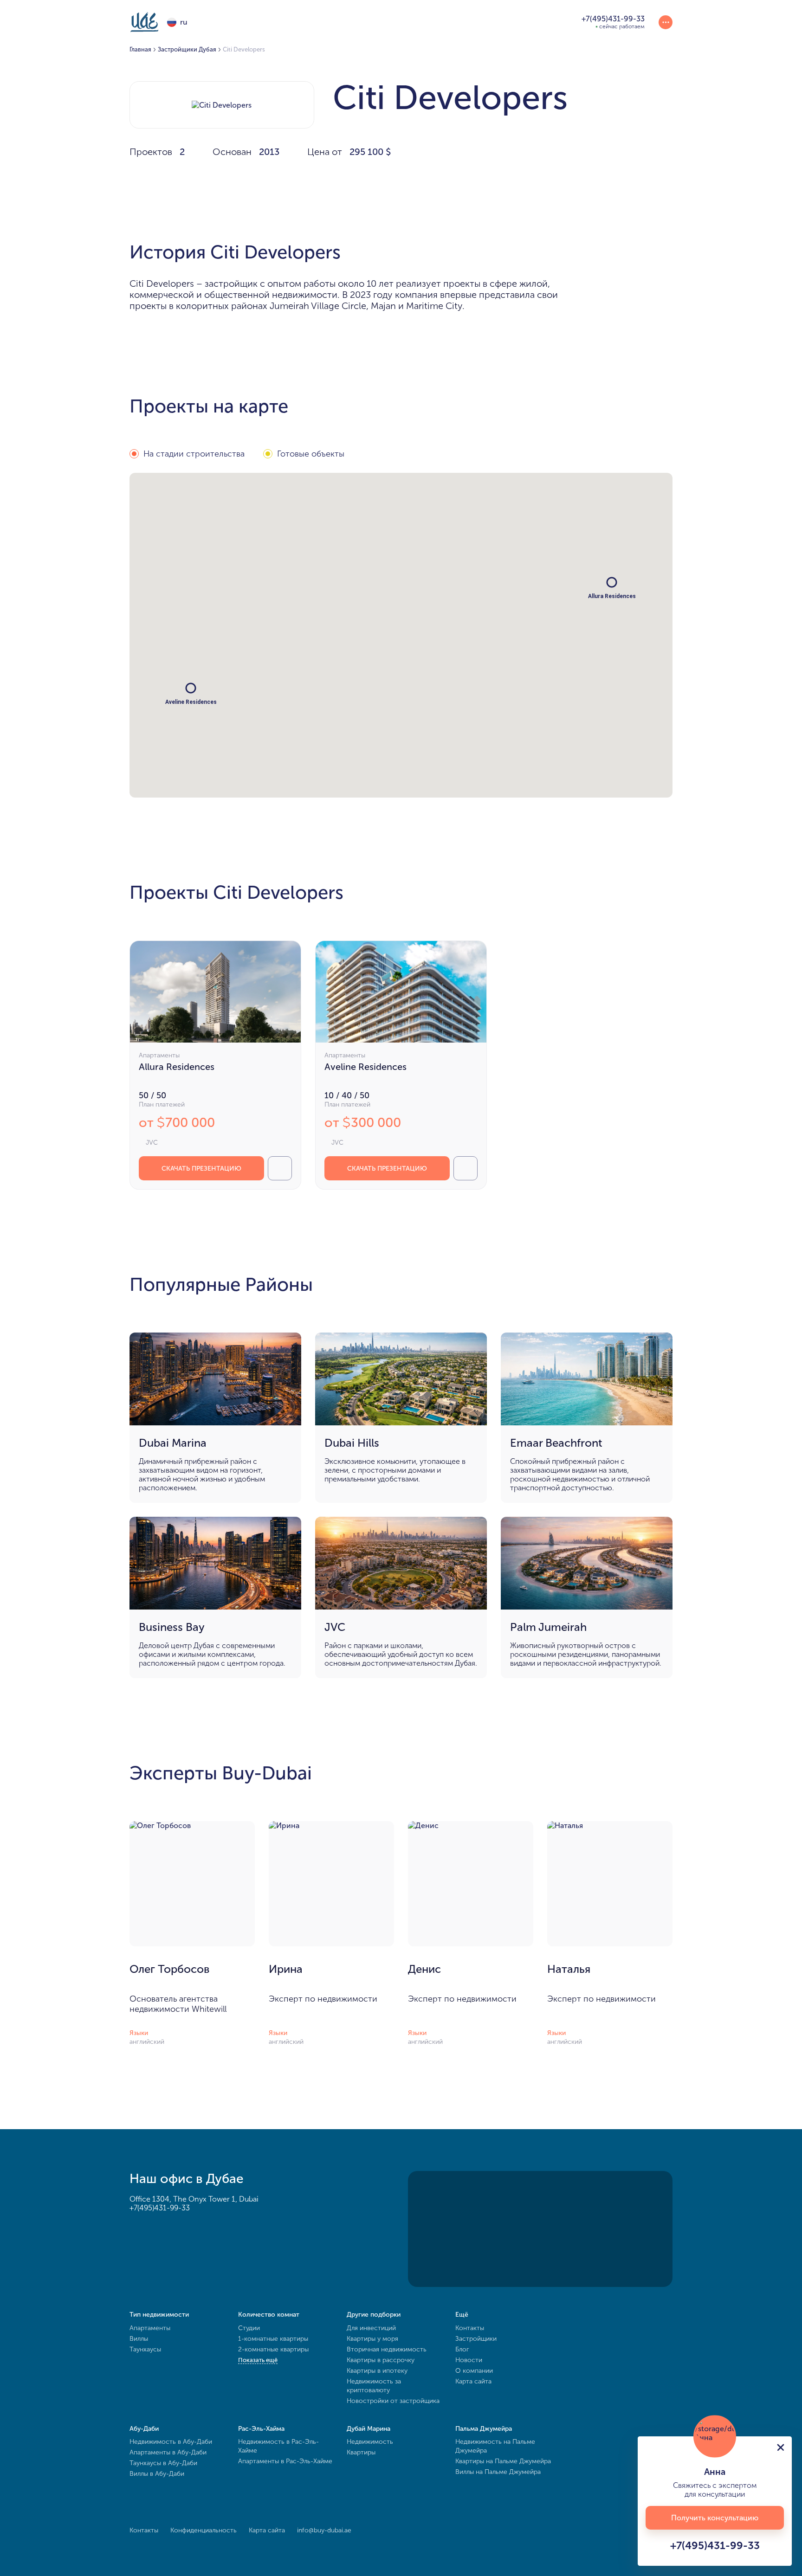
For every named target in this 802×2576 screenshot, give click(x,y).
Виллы (139, 2339)
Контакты (470, 2328)
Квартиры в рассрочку (381, 2360)
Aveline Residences (365, 1067)
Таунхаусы (145, 2349)
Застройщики (476, 2339)
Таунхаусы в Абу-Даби (163, 2463)
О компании (474, 2371)
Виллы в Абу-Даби (157, 2474)
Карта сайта (473, 2381)
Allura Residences (177, 1067)
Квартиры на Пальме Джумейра (503, 2461)
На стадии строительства (194, 454)
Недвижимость (370, 2442)
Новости (469, 2360)
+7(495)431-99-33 (160, 2208)
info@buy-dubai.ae (324, 2530)
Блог (462, 2349)
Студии (249, 2328)
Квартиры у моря (372, 2339)
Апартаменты (150, 2328)
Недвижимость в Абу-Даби (171, 2442)
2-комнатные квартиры (273, 2349)
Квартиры (361, 2452)
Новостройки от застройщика (393, 2401)
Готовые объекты (311, 454)
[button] (191, 688)
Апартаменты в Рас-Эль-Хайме (285, 2461)
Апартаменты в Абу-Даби (168, 2452)
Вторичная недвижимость (387, 2349)
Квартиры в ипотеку (377, 2371)
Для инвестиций (371, 2328)
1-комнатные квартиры (273, 2339)
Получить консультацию (715, 2518)
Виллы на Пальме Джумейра (498, 2472)
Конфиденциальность (204, 2530)
